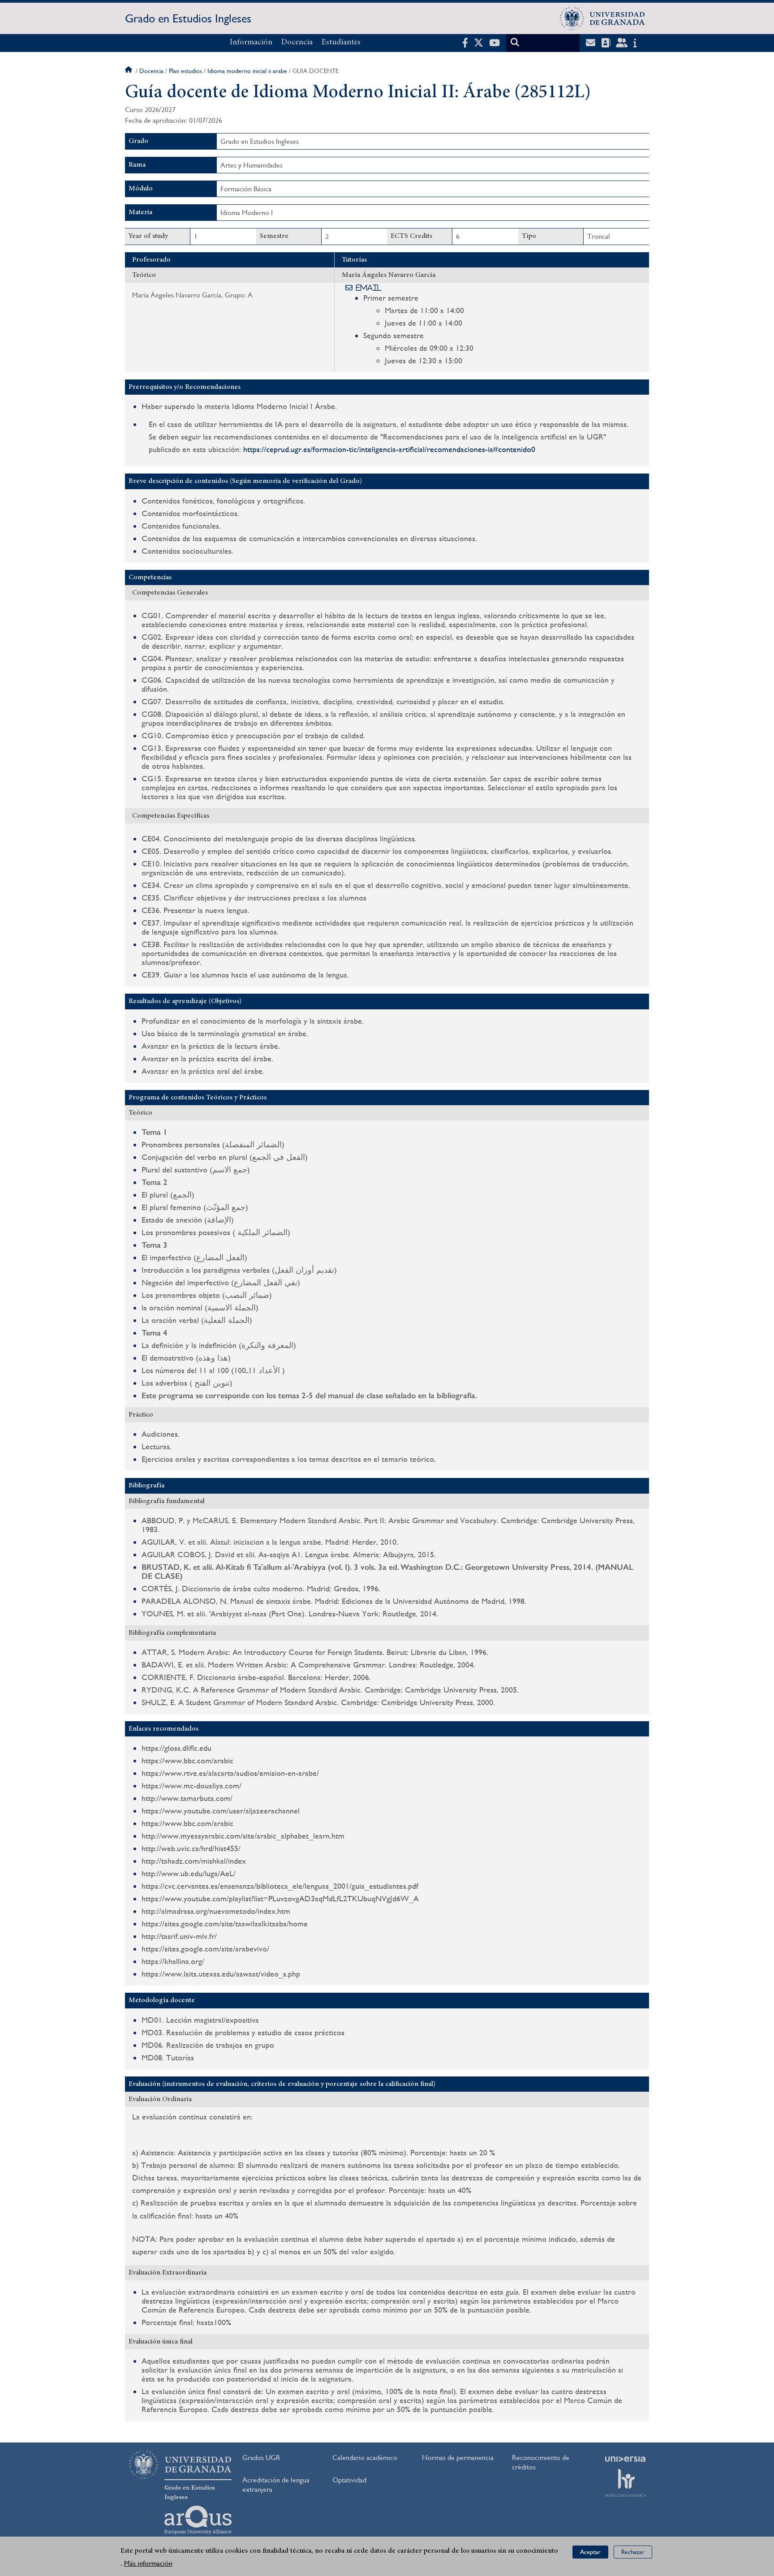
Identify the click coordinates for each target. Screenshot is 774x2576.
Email (369, 288)
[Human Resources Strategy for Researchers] (625, 2483)
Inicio (129, 71)
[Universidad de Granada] (602, 18)
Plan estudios (185, 71)
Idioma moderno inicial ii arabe (247, 71)
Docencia (297, 43)
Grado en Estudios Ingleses (188, 18)
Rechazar (633, 2552)
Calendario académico (365, 2458)
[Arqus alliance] (198, 2520)
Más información (148, 2563)
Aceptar (590, 2552)
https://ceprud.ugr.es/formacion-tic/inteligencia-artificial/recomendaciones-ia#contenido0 (389, 449)
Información (251, 43)
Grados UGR (261, 2458)
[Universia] (625, 2459)
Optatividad (349, 2480)
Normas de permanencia (458, 2458)
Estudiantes (341, 43)
